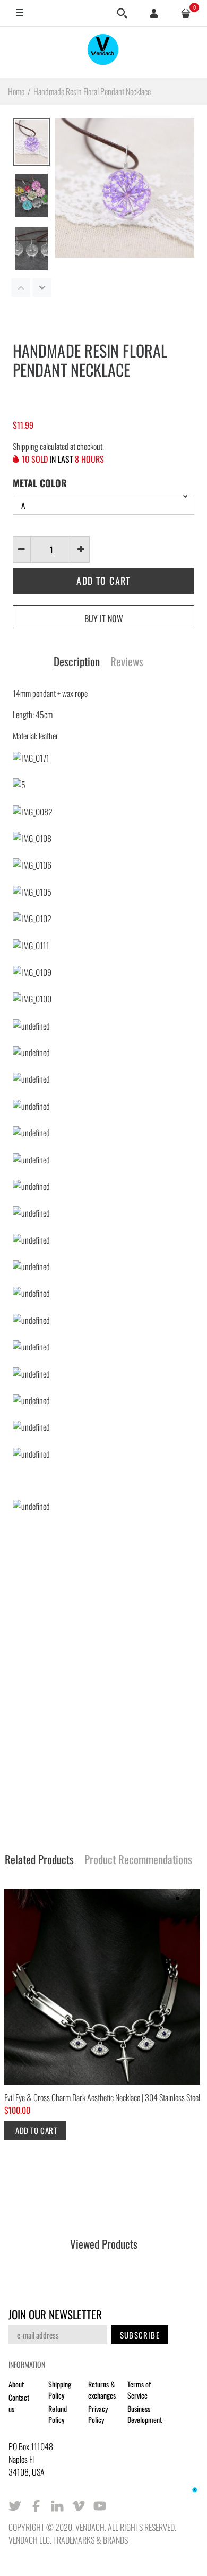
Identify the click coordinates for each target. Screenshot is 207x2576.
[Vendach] (103, 52)
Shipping (25, 446)
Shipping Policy (60, 2390)
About (16, 2384)
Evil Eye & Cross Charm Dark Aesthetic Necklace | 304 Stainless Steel (102, 2097)
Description (77, 662)
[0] (186, 13)
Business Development (145, 2414)
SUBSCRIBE (140, 2335)
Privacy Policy (98, 2414)
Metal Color (40, 483)
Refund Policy (58, 2414)
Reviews (127, 662)
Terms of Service (139, 2390)
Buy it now (104, 618)
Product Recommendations (138, 1860)
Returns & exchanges (102, 2390)
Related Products (39, 1860)
